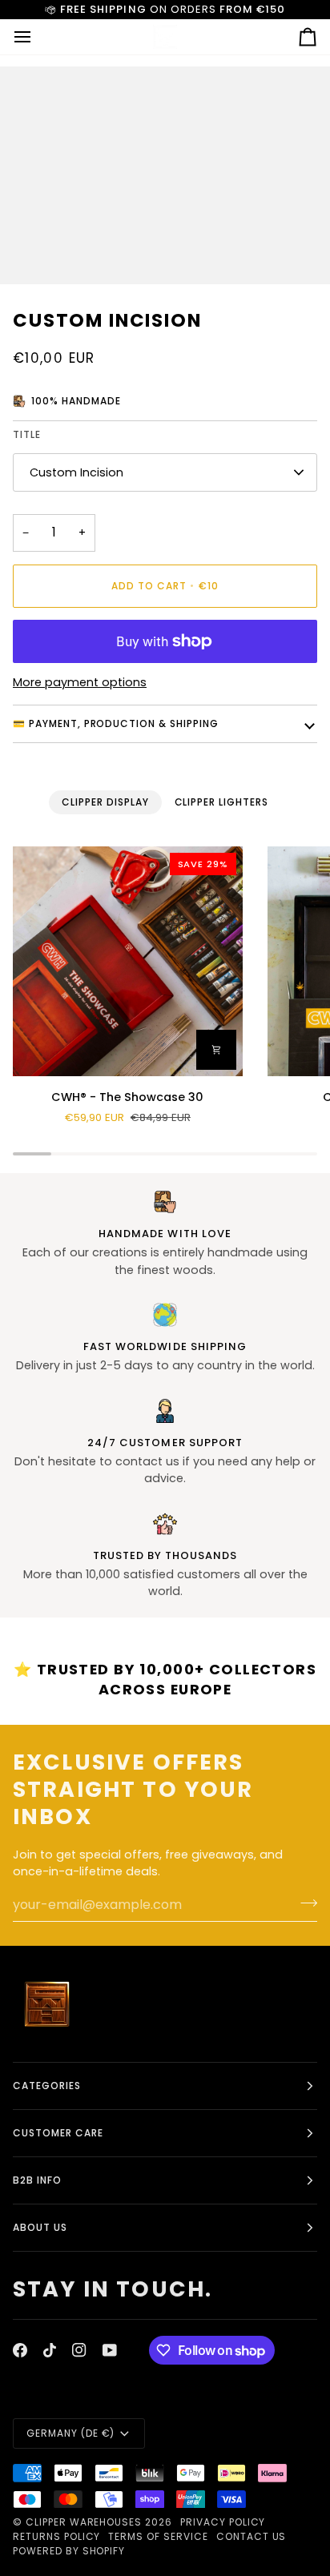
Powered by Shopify (69, 2551)
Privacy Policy (223, 2522)
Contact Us (252, 2536)
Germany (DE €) (70, 2433)
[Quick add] (216, 1050)
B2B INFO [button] (37, 2180)
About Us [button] (40, 2227)
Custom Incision (76, 472)
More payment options (80, 682)
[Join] (304, 1903)
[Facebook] (20, 2350)
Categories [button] (47, 2086)
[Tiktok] (50, 2350)
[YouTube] (110, 2350)
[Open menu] (37, 37)
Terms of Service (158, 2536)
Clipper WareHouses (84, 2522)
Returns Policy (56, 2536)
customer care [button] (58, 2133)
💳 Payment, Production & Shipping (116, 723)
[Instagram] (79, 2350)
